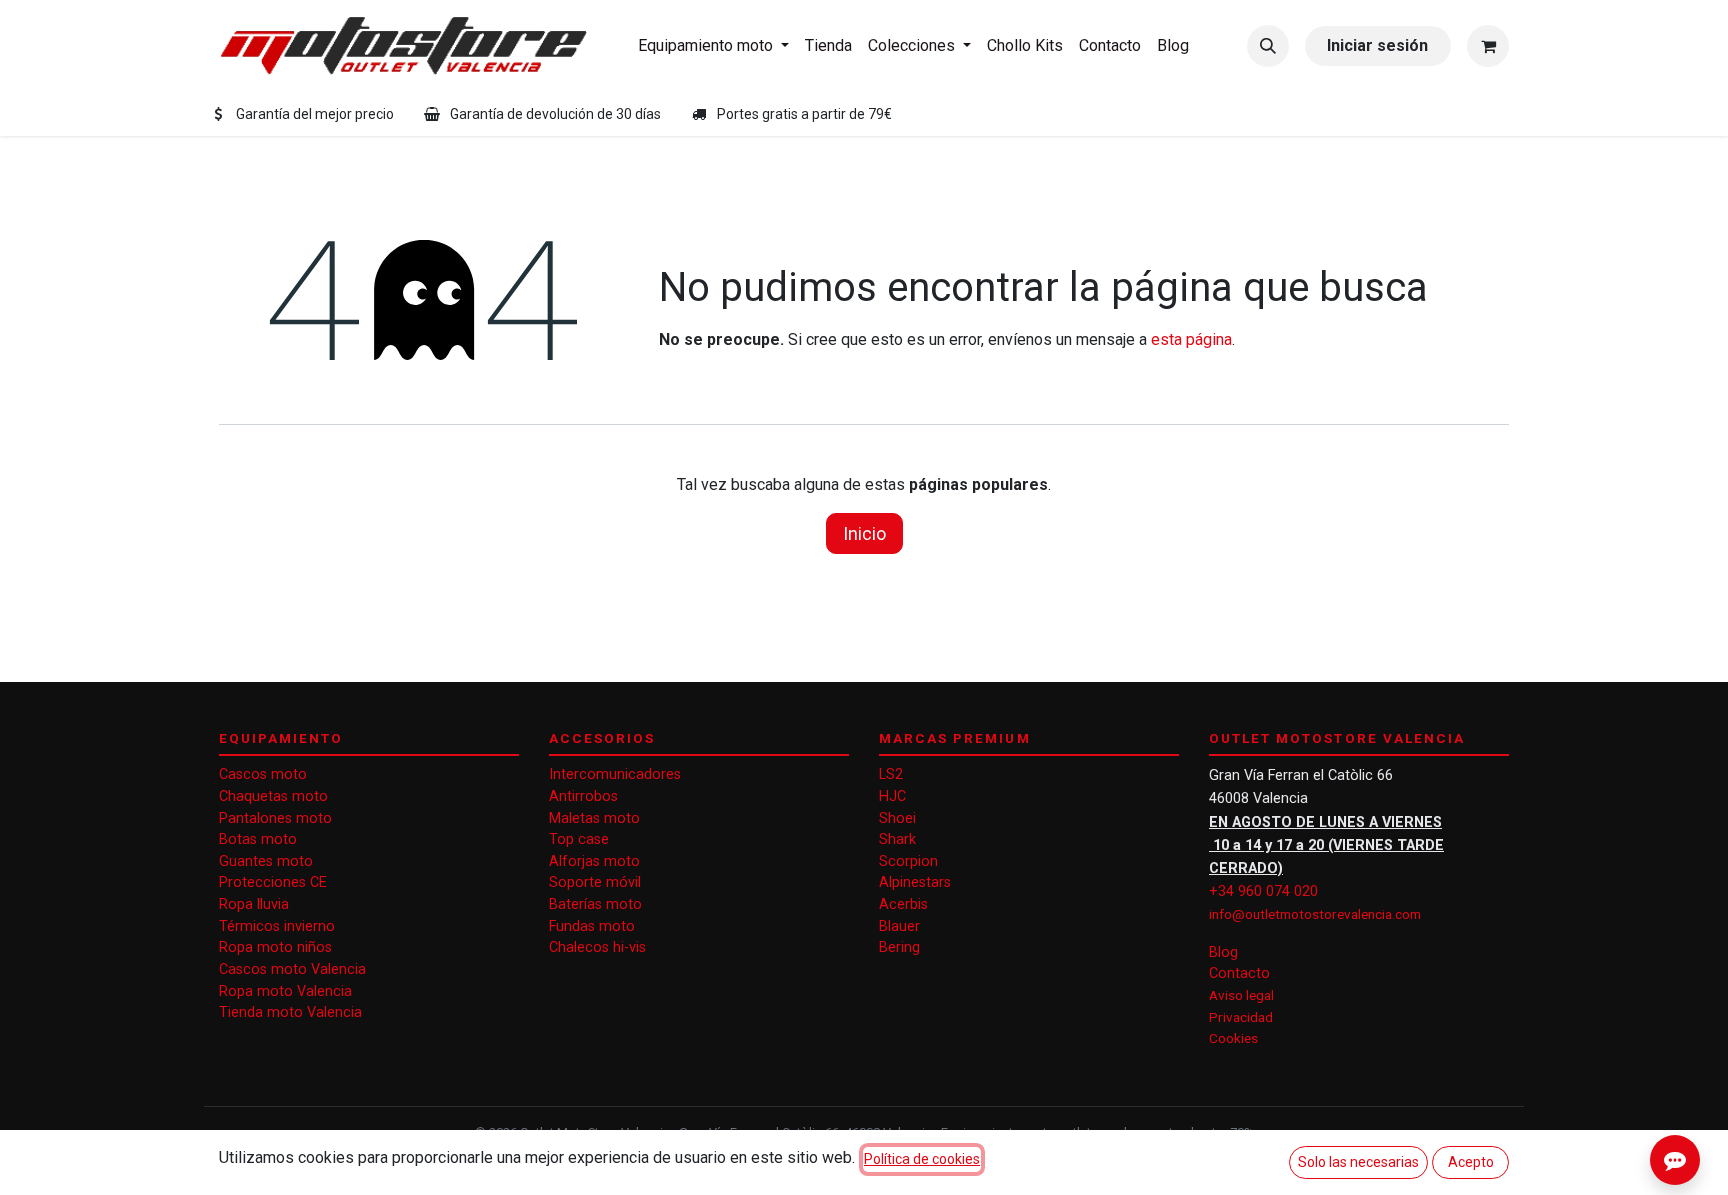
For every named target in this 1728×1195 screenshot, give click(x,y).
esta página (1191, 339)
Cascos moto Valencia (292, 969)
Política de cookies (922, 1159)
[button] (1268, 46)
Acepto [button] (1471, 1162)
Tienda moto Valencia (290, 1012)
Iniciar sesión (1377, 45)
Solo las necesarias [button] (1358, 1162)
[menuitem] (713, 46)
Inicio (864, 533)
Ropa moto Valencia (285, 991)
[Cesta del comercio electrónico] (1488, 46)
